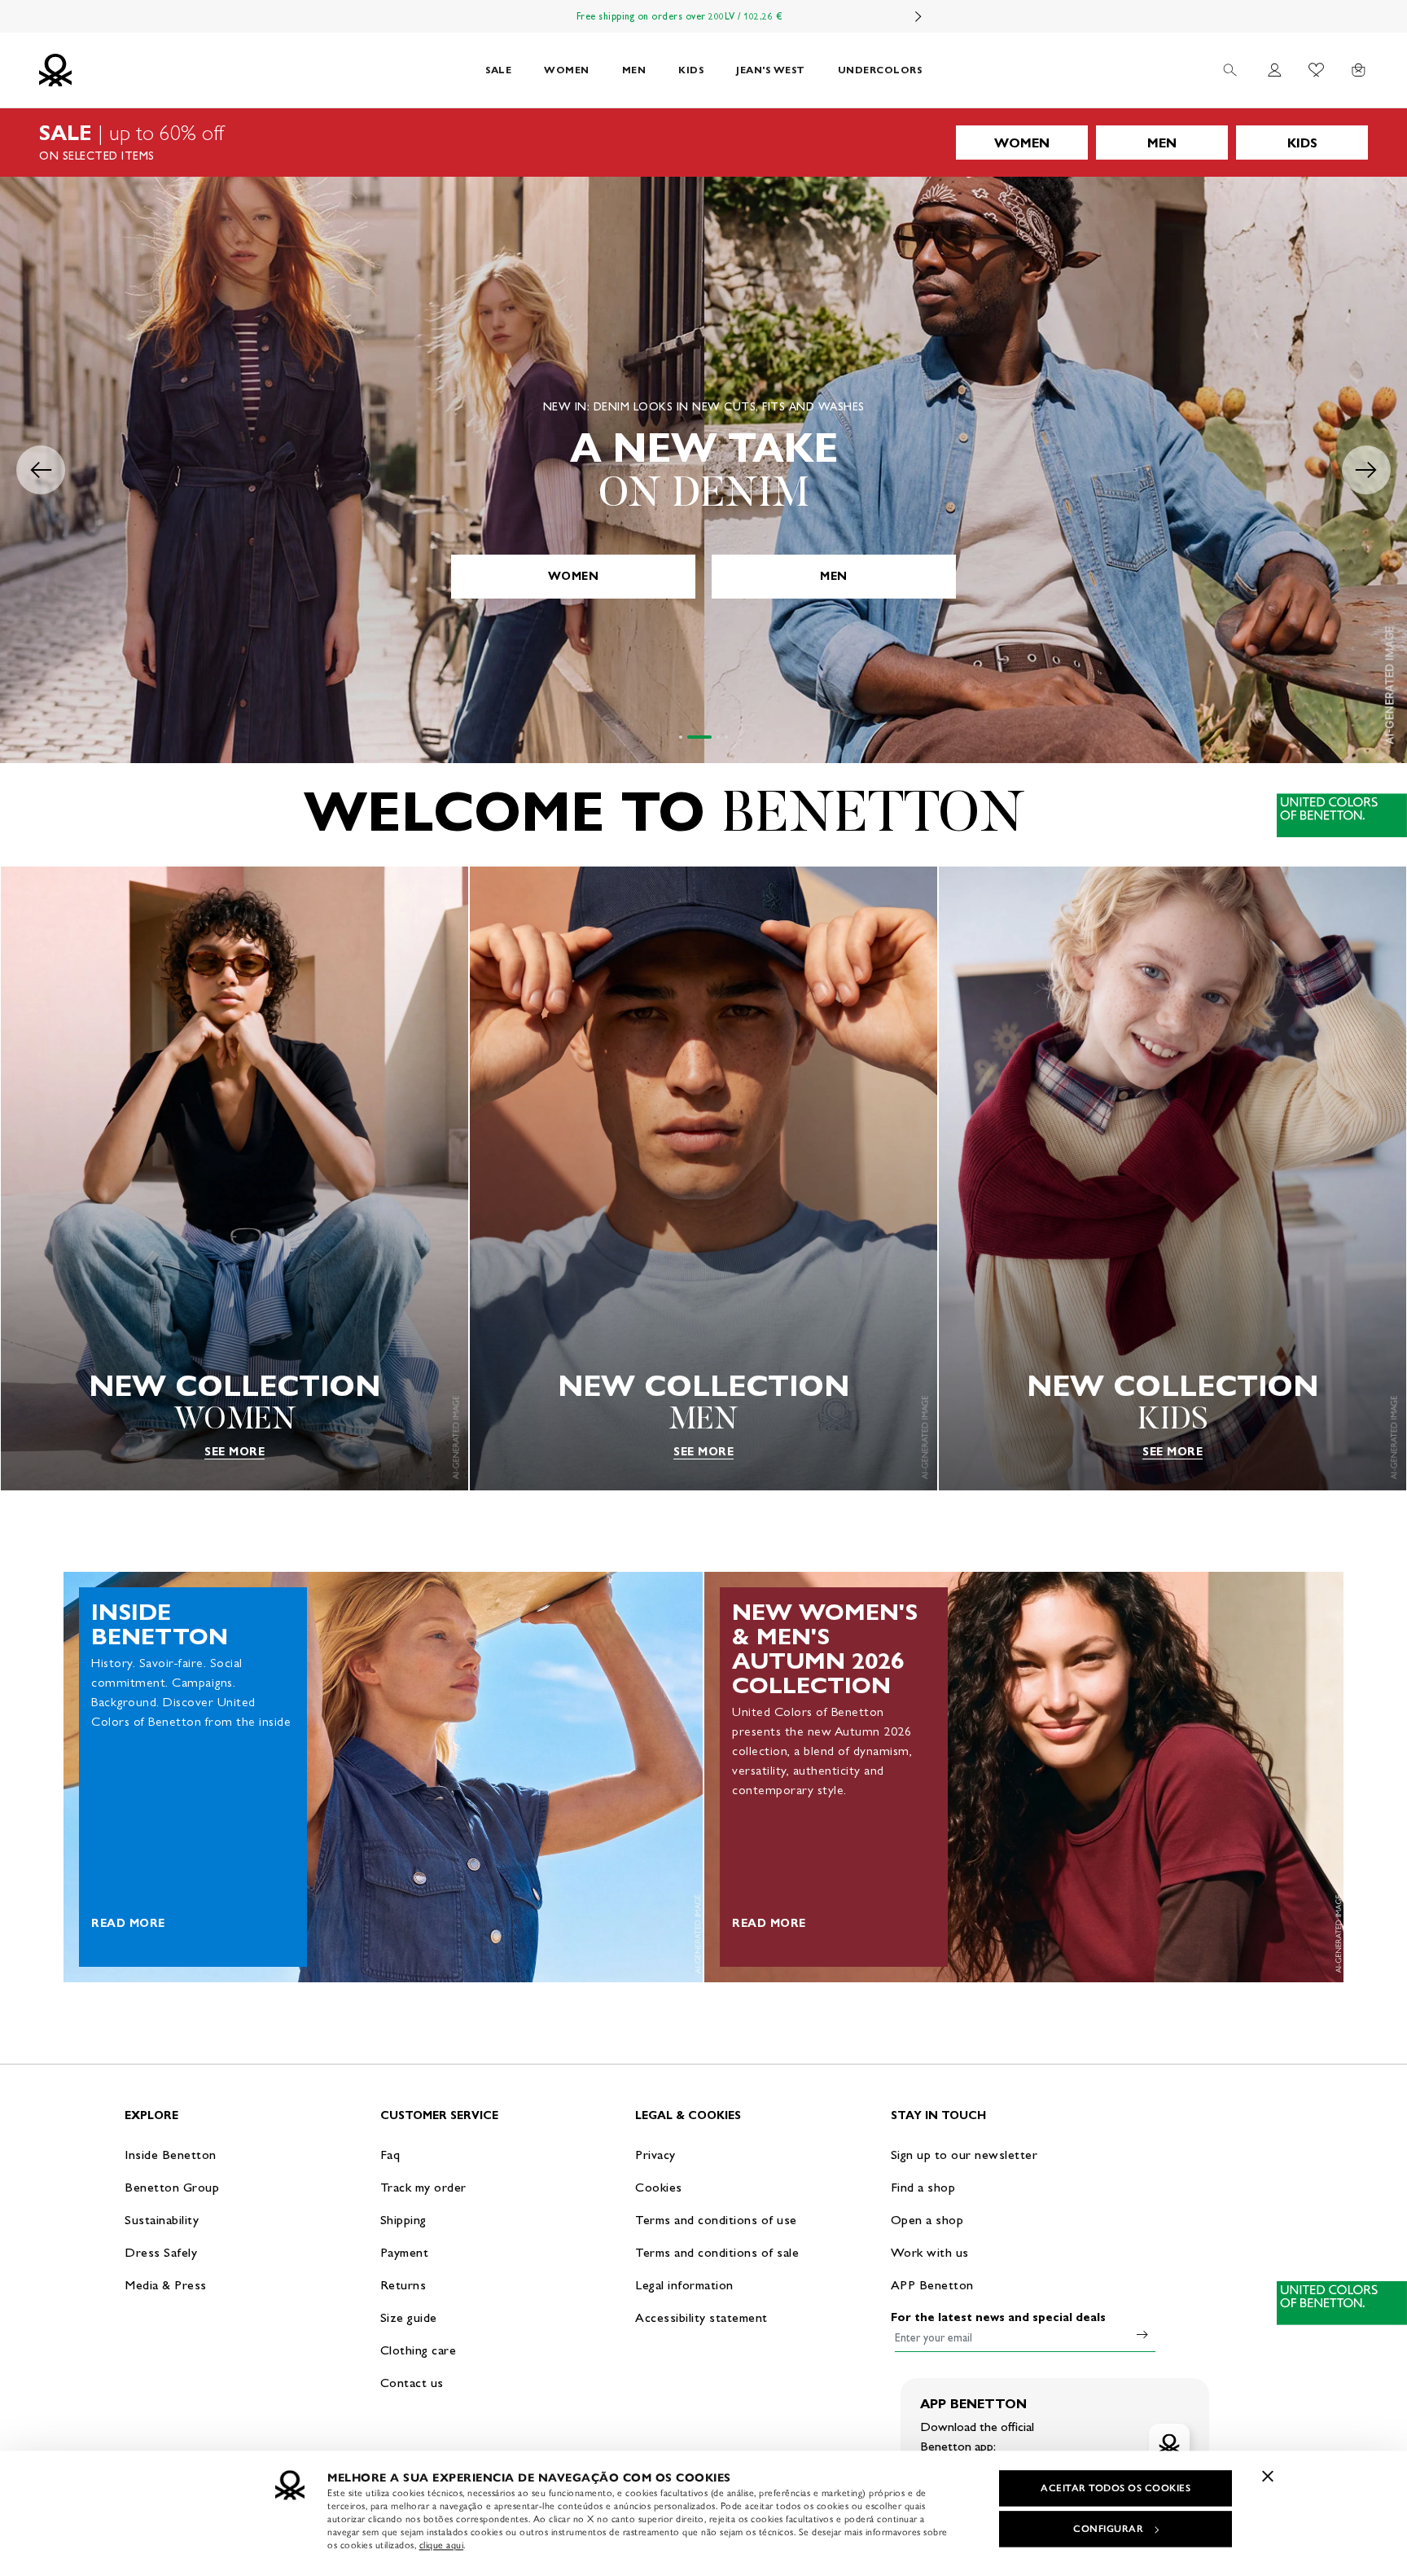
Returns (403, 2285)
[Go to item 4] (726, 737)
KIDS (691, 70)
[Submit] (1142, 2334)
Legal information (684, 2285)
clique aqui (442, 2545)
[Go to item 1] (681, 737)
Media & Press (166, 2285)
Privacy (655, 2155)
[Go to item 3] (708, 737)
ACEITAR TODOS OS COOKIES (1116, 2488)
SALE (498, 70)
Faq (390, 2155)
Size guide (409, 2317)
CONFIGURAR (1108, 2529)
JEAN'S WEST (771, 70)
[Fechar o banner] (1268, 2476)
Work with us (930, 2252)
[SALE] (703, 143)
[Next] (918, 16)
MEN (634, 70)
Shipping (403, 2220)
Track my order (423, 2187)
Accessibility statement (701, 2317)
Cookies (659, 2187)
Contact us (412, 2383)
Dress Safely (161, 2252)
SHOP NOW (703, 576)
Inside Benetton (171, 2155)
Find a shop (923, 2187)
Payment (405, 2252)
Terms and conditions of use (716, 2220)
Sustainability (162, 2220)
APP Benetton (932, 2285)
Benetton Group (172, 2187)
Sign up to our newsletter (964, 2155)
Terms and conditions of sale (717, 2252)
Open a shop (927, 2220)
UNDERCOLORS (880, 70)
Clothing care (419, 2350)
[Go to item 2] (689, 737)
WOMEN (567, 70)
